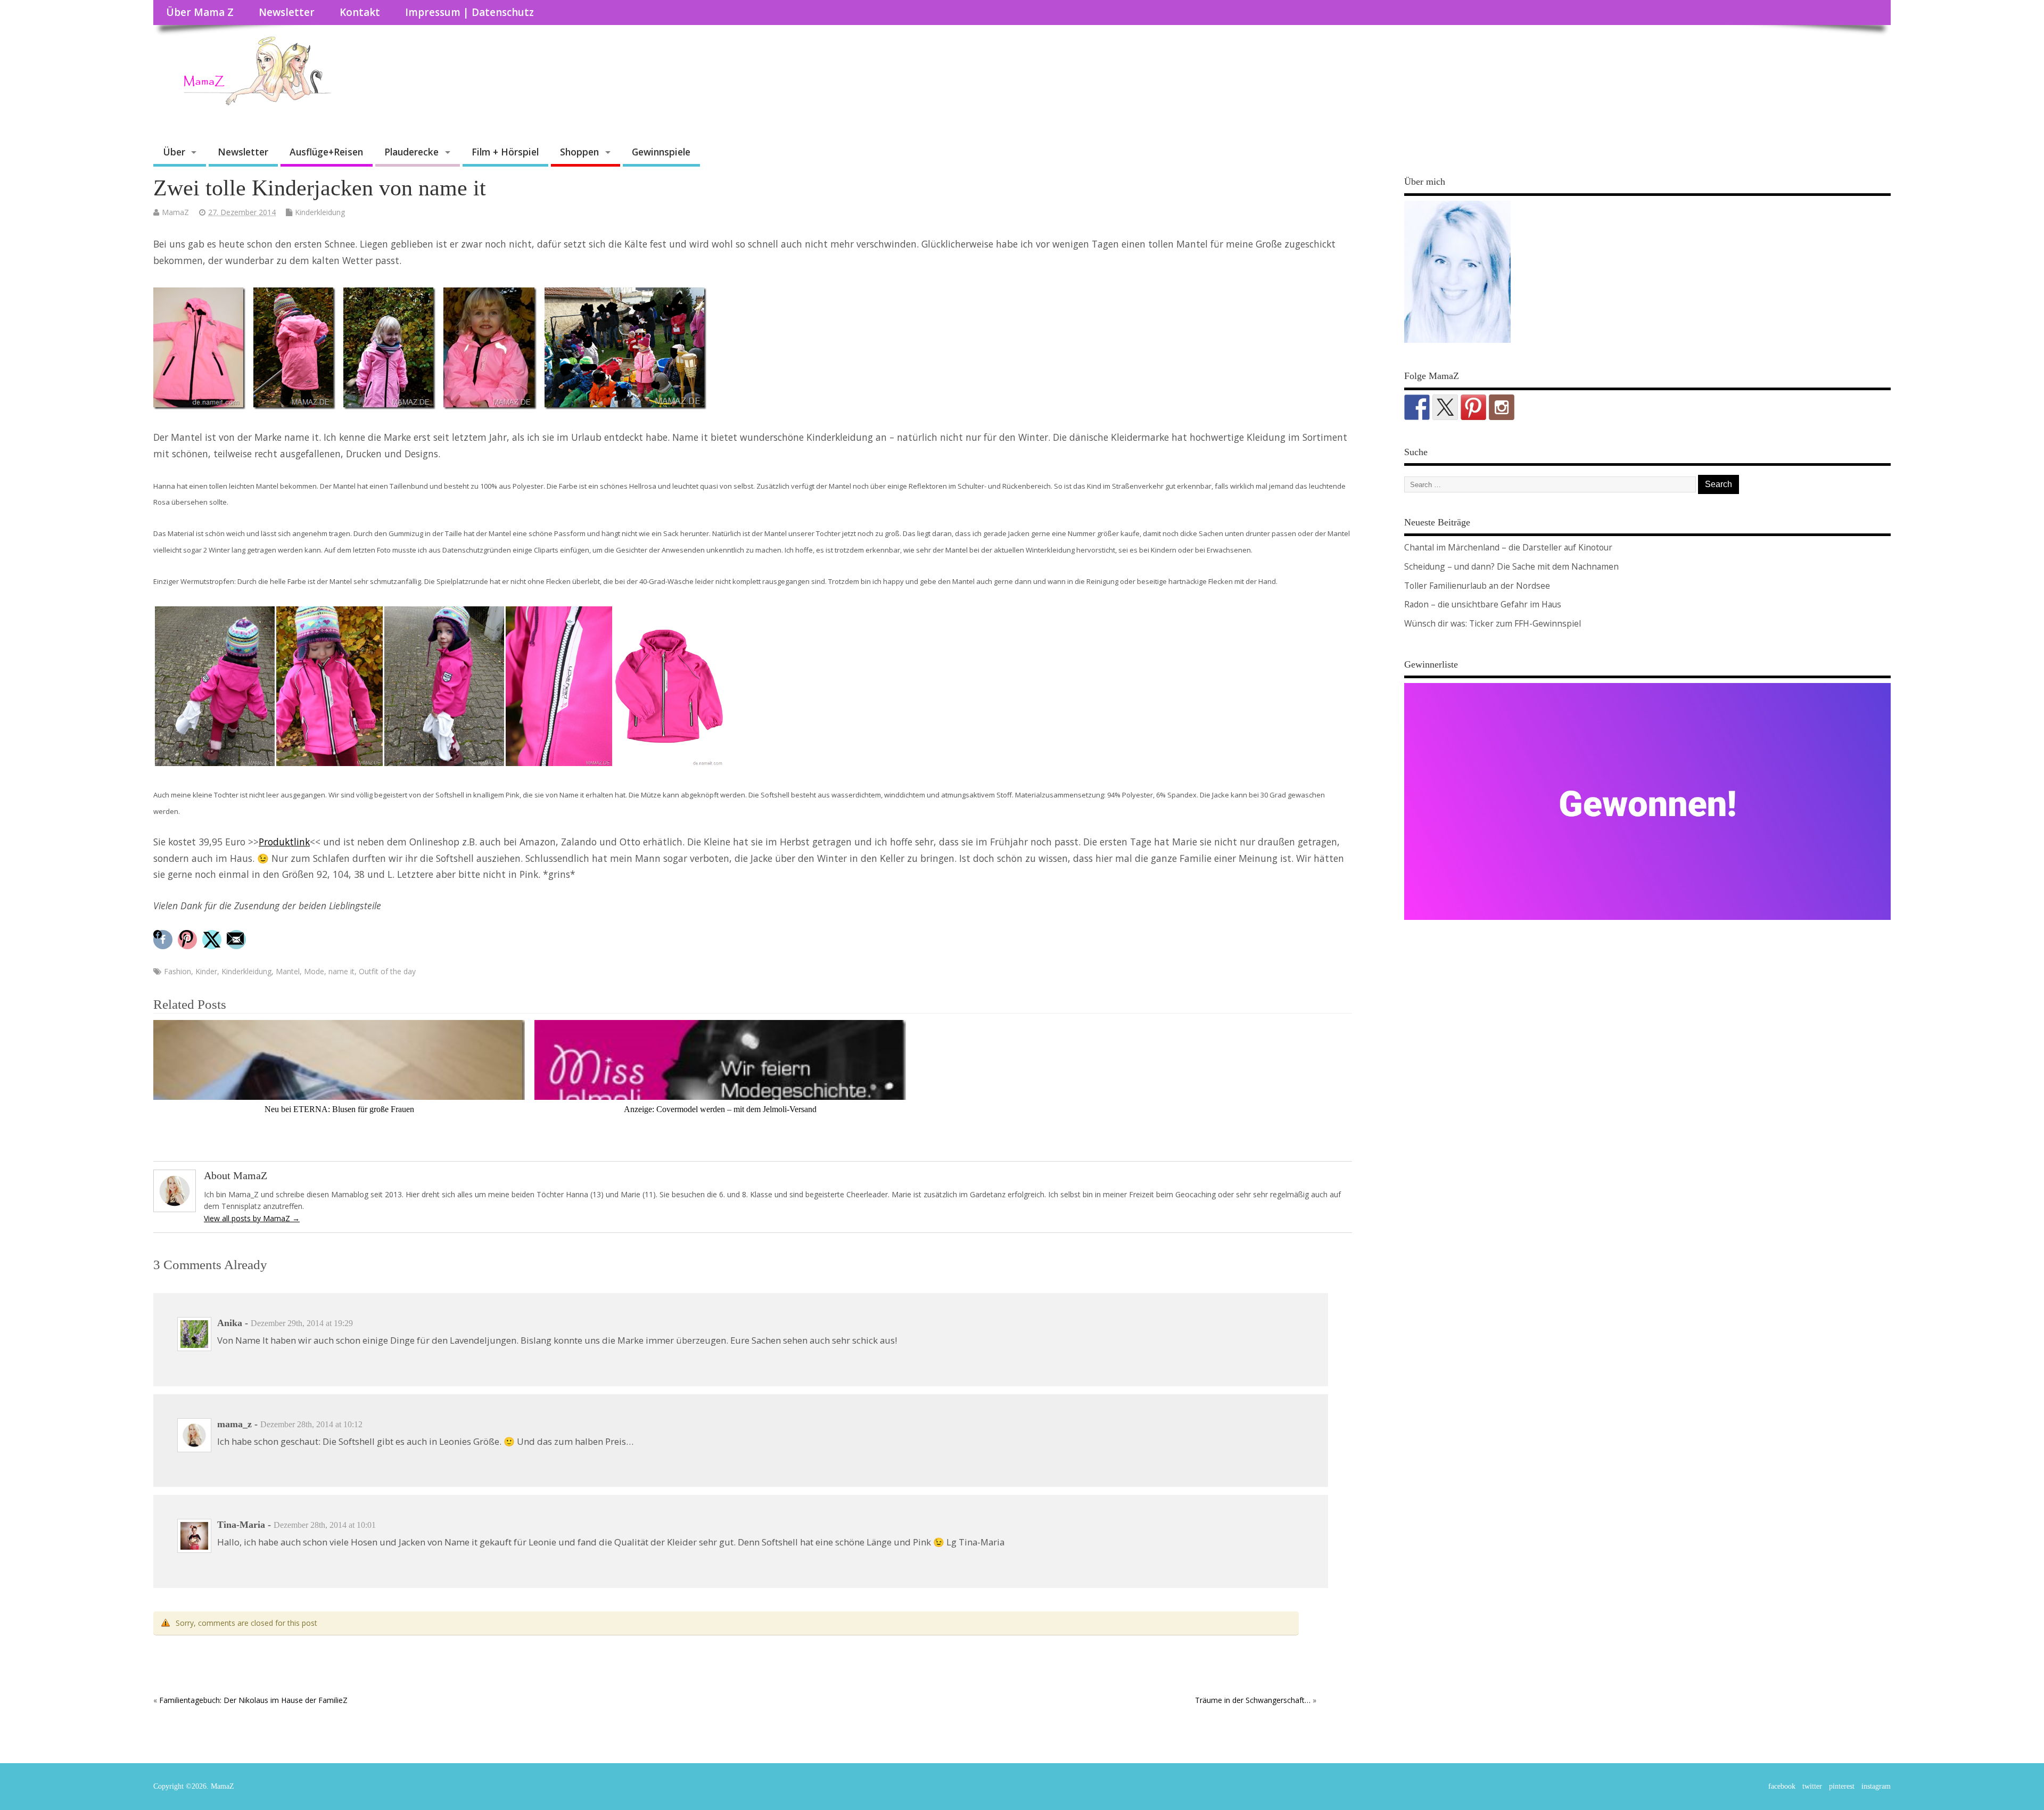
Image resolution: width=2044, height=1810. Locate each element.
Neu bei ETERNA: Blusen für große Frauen (339, 1109)
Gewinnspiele (661, 152)
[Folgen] (1417, 407)
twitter (1812, 1786)
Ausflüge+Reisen (326, 152)
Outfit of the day (387, 971)
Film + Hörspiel (505, 152)
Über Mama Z (200, 12)
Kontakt (360, 12)
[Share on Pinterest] (189, 940)
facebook (1782, 1786)
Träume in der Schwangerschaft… (1253, 1700)
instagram (1876, 1786)
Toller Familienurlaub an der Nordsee (1477, 586)
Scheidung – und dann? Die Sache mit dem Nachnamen (1511, 566)
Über (174, 152)
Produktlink (284, 842)
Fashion (178, 971)
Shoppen (579, 152)
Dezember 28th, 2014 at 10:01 (325, 1525)
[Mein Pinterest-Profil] (1473, 407)
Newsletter (287, 12)
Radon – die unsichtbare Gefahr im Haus (1483, 604)
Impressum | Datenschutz (469, 12)
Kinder (206, 971)
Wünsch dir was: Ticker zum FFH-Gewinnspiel (1493, 623)
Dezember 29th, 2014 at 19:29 (302, 1323)
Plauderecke (411, 152)
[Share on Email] (238, 940)
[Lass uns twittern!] (1445, 407)
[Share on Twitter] (213, 940)
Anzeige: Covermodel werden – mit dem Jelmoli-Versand (720, 1109)
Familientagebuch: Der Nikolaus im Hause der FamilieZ (253, 1700)
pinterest (1842, 1786)
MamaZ (175, 212)
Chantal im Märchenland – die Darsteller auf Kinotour (1508, 547)
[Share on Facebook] (164, 940)
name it (341, 971)
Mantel (288, 971)
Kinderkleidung (320, 212)
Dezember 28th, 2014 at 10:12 (311, 1424)
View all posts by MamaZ (252, 1218)
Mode (314, 971)
